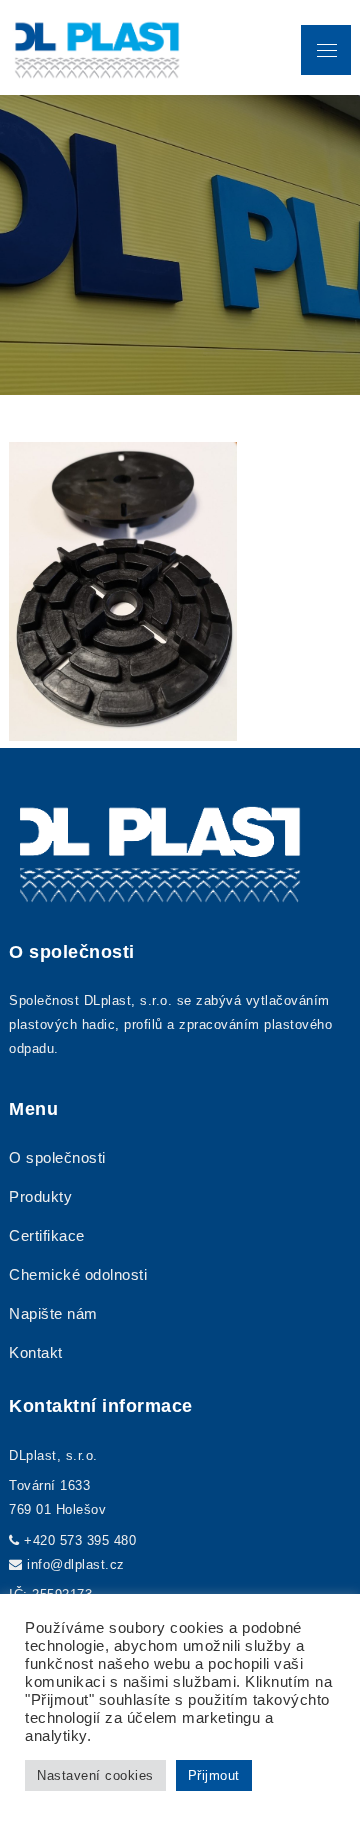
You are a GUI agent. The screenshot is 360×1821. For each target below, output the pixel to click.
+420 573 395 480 (80, 1540)
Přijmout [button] (214, 1775)
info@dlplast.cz (76, 1564)
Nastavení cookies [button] (95, 1775)
